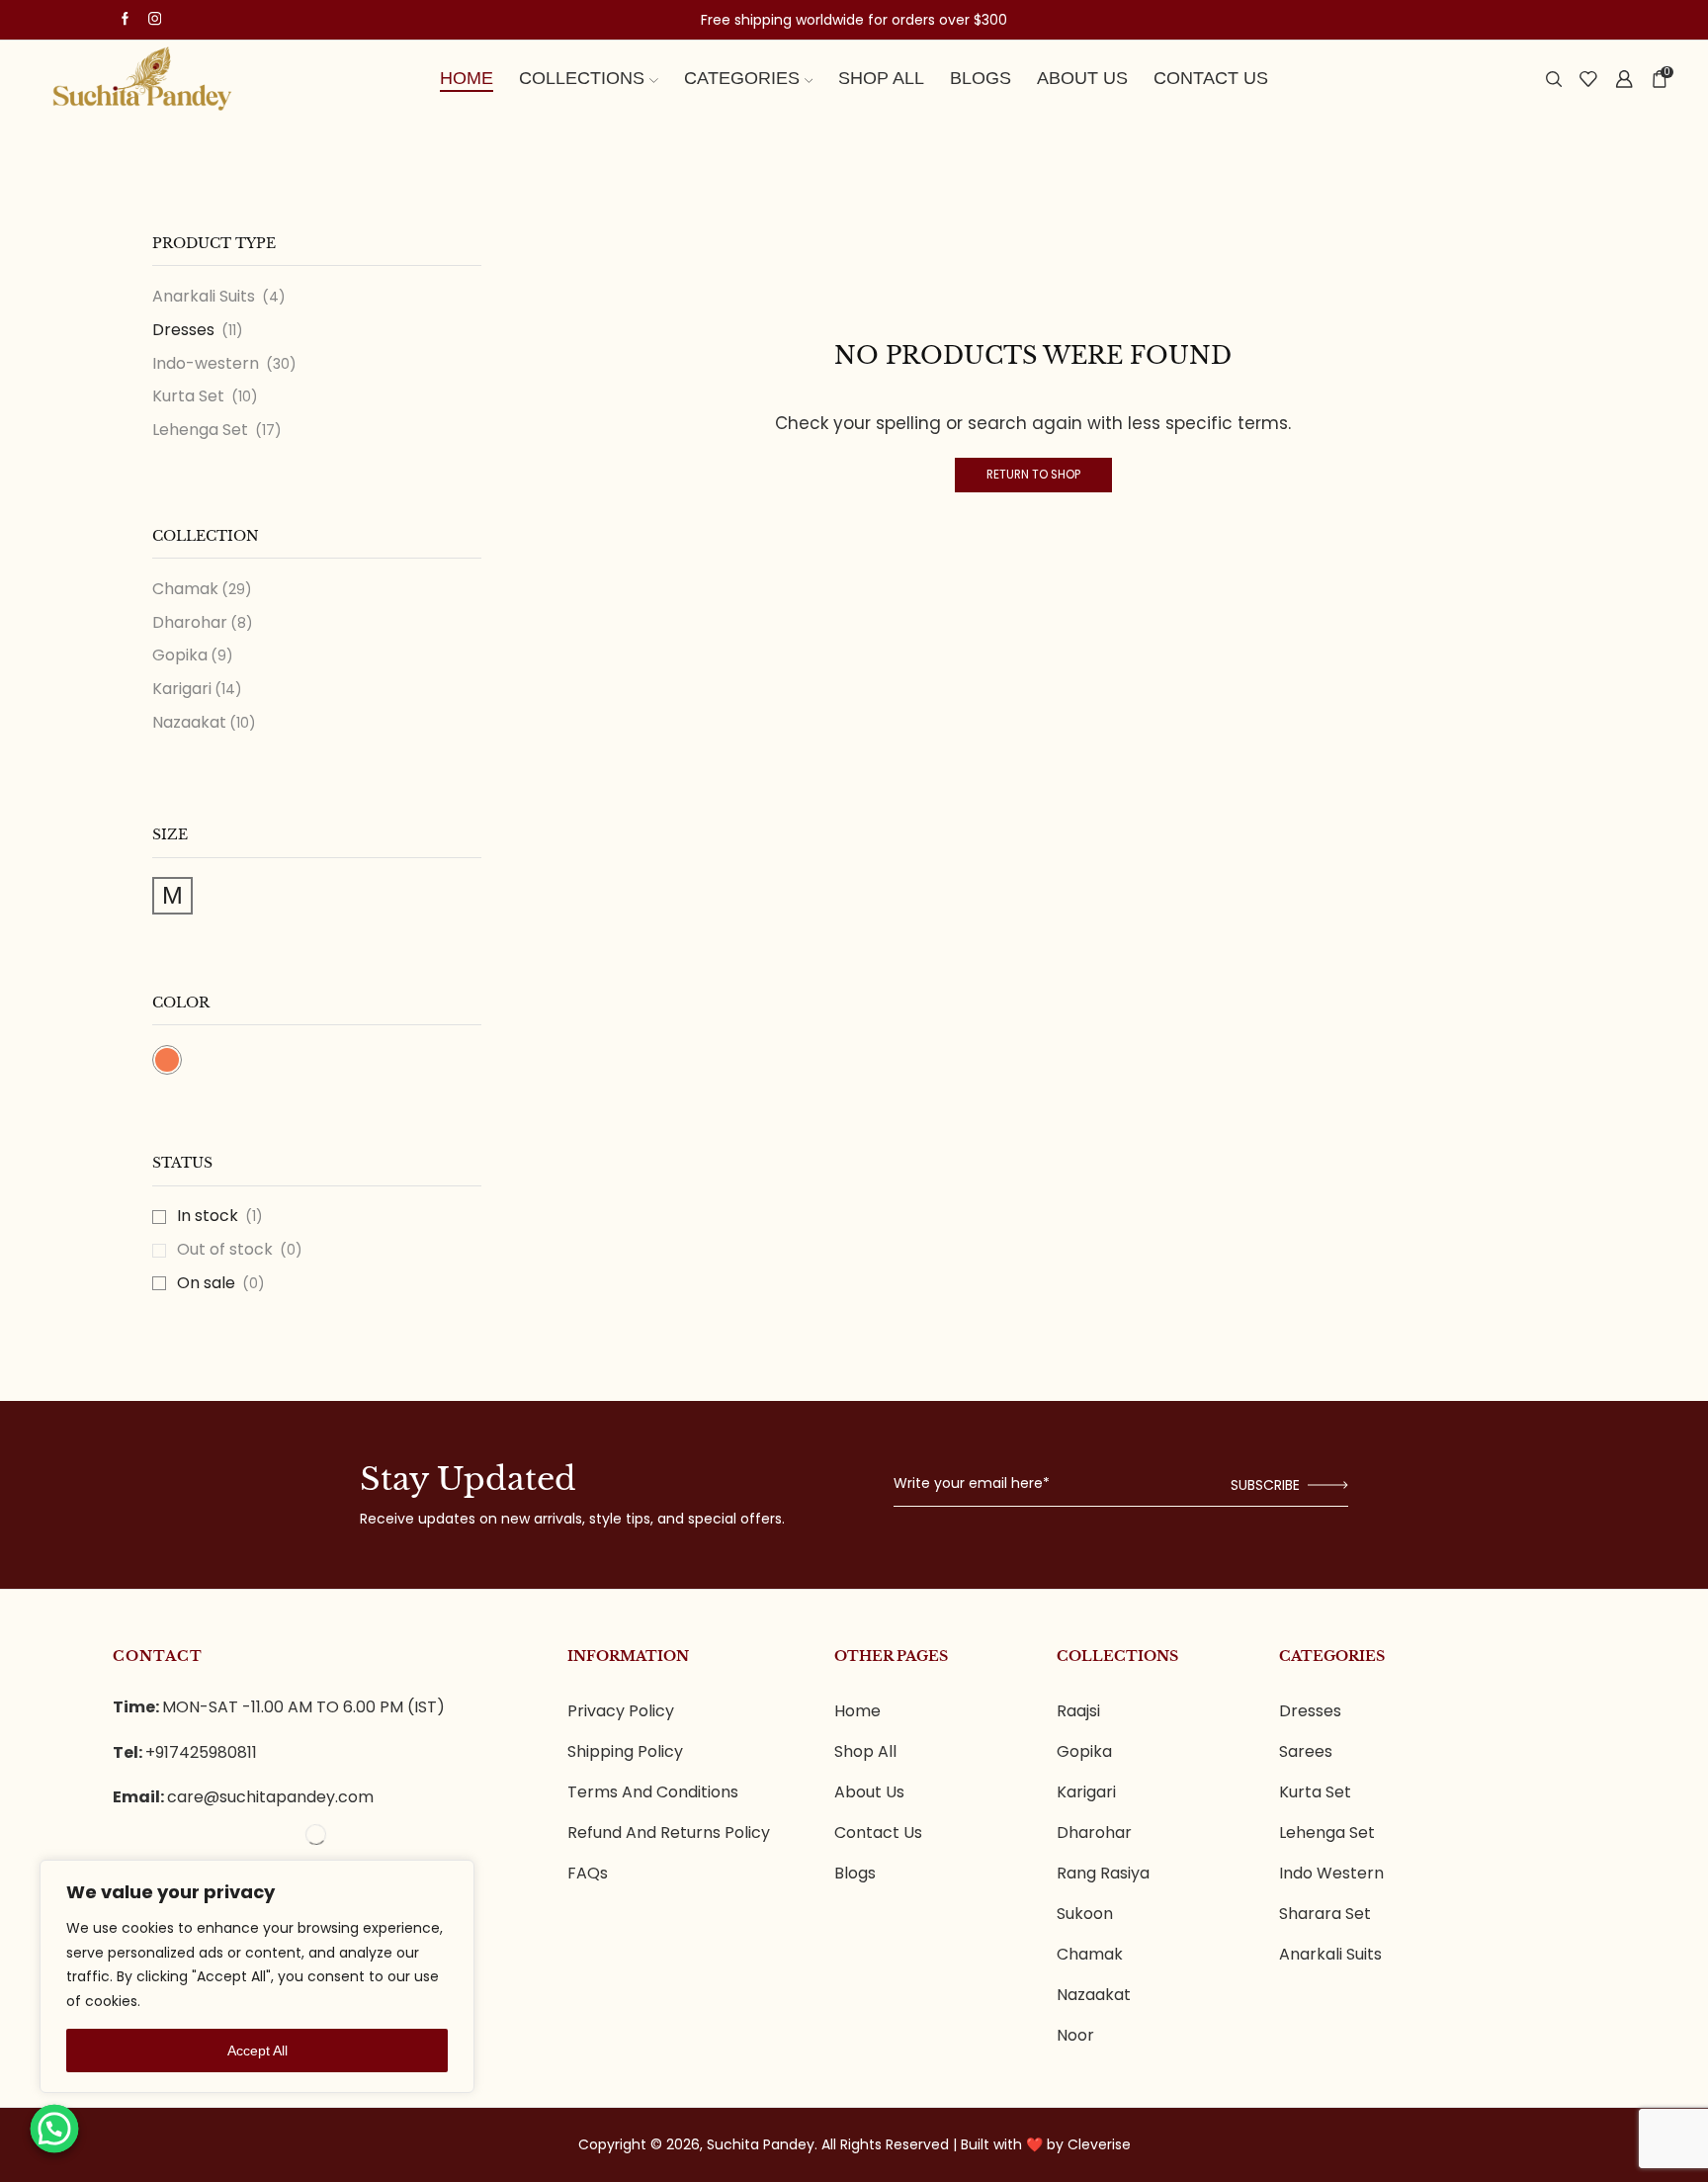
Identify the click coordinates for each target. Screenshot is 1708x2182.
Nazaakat (189, 722)
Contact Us (1211, 78)
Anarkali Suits (204, 297)
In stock (220, 1216)
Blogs (981, 78)
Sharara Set (1325, 1914)
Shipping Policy (625, 1752)
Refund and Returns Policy (669, 1833)
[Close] (447, 1887)
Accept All (257, 2051)
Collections (582, 78)
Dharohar (190, 622)
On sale (221, 1283)
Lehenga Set (200, 430)
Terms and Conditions (653, 1792)
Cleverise (1099, 2144)
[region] (257, 1976)
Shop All (881, 78)
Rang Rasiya (1103, 1874)
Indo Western (1331, 1874)
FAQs (588, 1874)
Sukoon (1085, 1914)
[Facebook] (125, 20)
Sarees (1306, 1752)
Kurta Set (188, 396)
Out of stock (240, 1250)
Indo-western (206, 363)
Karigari (182, 689)
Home (467, 78)
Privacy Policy (621, 1711)
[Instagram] (155, 20)
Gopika (180, 655)
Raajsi (1078, 1711)
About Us (869, 1792)
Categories (742, 78)
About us (1082, 78)
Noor (1075, 2036)
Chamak (185, 589)
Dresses (183, 330)
